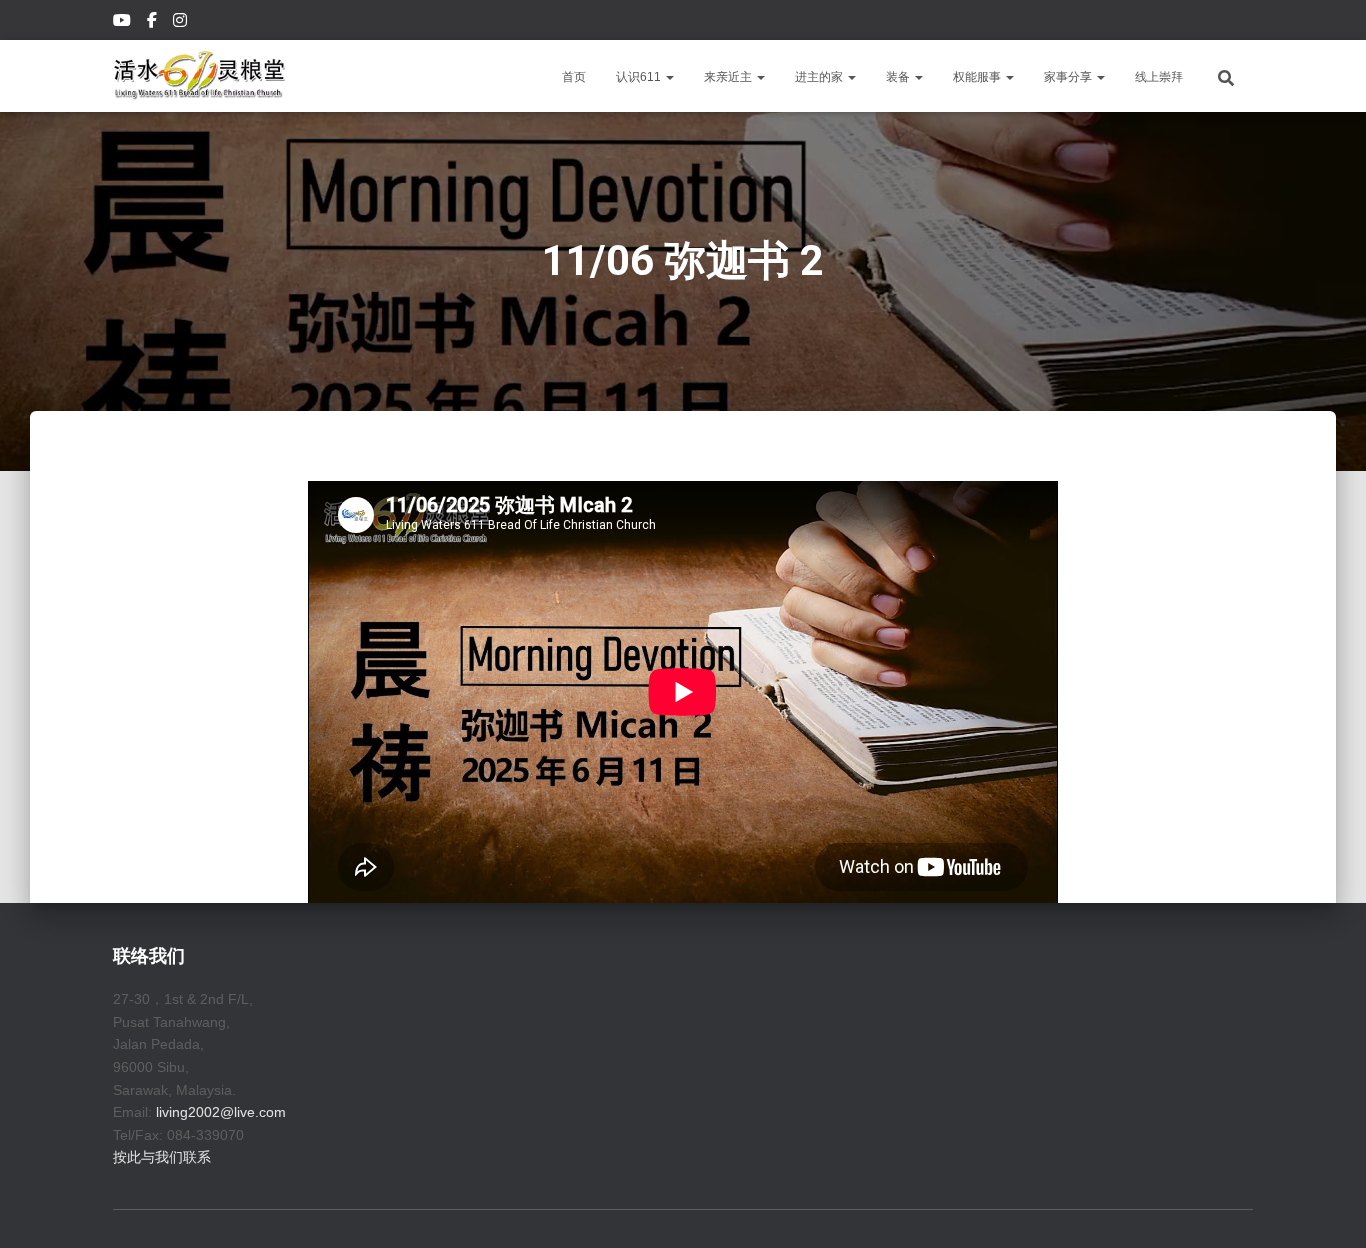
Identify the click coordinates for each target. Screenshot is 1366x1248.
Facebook (153, 23)
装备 (899, 77)
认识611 (640, 77)
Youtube (123, 23)
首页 (574, 77)
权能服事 (978, 77)
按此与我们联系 (162, 1157)
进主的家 (820, 77)
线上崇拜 (1159, 77)
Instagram (181, 23)
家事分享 (1069, 77)
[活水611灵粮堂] (199, 76)
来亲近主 (729, 77)
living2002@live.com (221, 1112)
